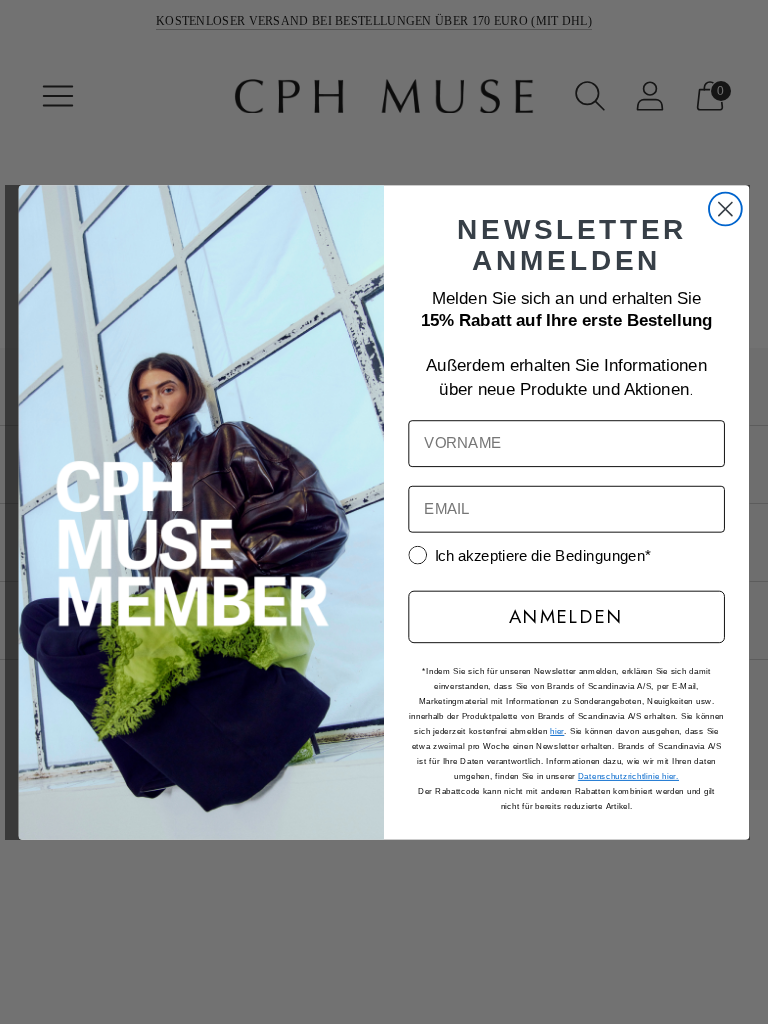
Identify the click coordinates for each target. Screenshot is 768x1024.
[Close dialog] (725, 208)
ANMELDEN (566, 615)
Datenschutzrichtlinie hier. (628, 775)
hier (557, 730)
